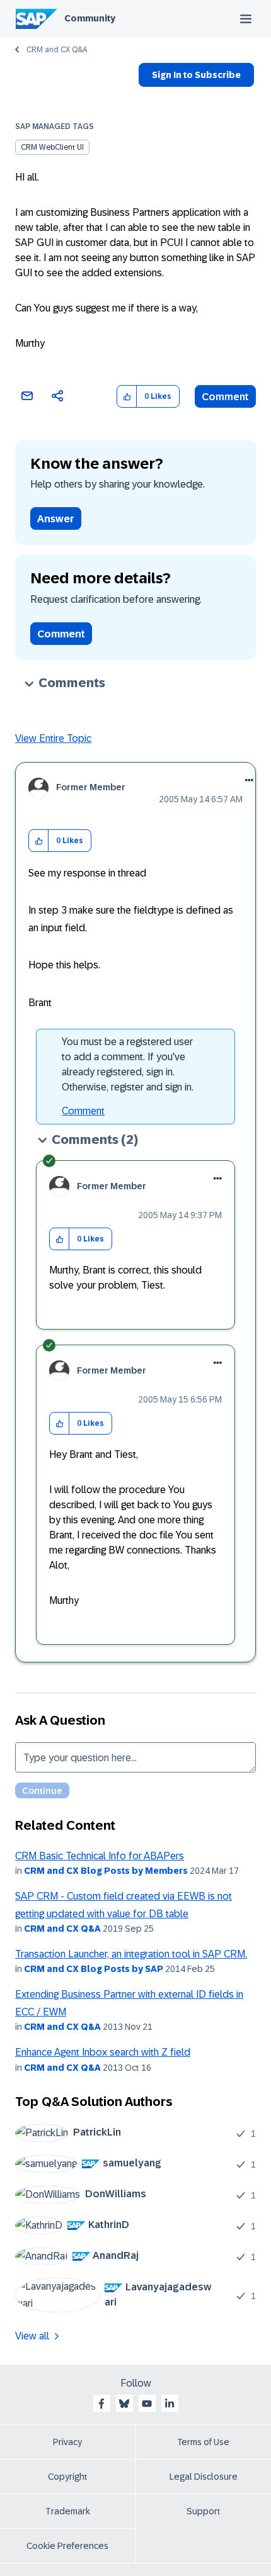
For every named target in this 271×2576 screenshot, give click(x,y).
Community (90, 18)
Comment (225, 397)
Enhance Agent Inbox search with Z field (103, 2052)
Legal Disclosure (204, 2477)
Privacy (67, 2442)
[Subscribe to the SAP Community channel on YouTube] (147, 2404)
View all (32, 2336)
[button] (127, 397)
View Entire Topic (53, 738)
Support (204, 2511)
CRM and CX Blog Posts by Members (106, 1871)
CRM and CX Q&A (57, 50)
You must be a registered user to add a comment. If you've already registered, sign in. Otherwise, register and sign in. (128, 1064)
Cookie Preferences (67, 2546)
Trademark (68, 2511)
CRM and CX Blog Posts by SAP (94, 1969)
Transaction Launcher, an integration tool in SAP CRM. (131, 1954)
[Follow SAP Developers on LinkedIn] (170, 2404)
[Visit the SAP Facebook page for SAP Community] (101, 2404)
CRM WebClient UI (52, 147)
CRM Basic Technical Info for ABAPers (100, 1856)
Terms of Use (203, 2442)
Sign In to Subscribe (196, 75)
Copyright (68, 2477)
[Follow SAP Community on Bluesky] (124, 2404)
